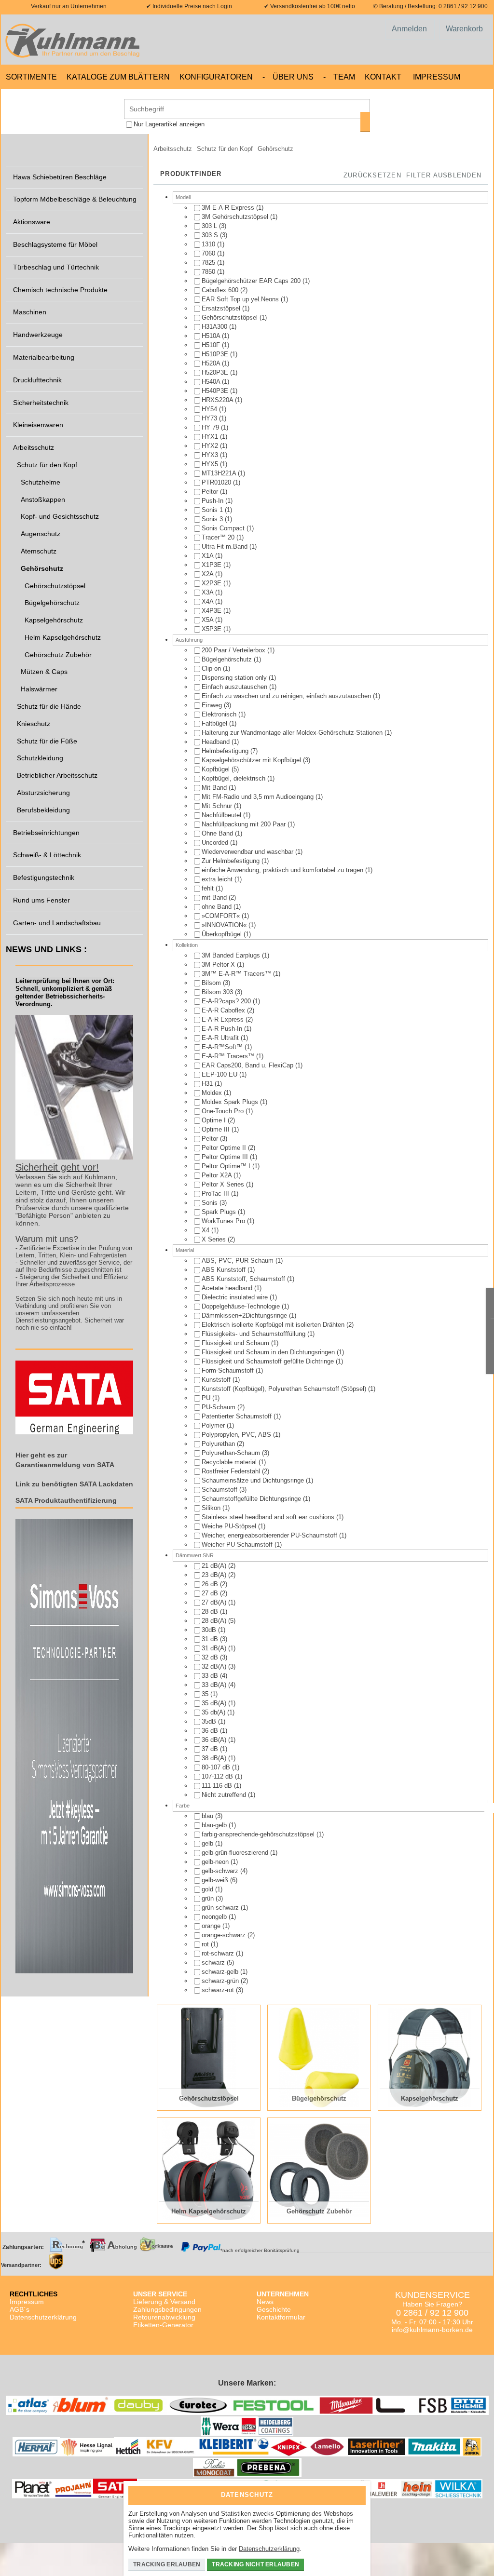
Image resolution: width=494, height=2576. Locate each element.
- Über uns (288, 77)
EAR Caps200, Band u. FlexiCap (248, 1065)
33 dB (211, 1676)
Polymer (214, 1425)
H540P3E (216, 391)
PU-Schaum (220, 1407)
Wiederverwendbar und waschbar (248, 852)
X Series (215, 1239)
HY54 (210, 409)
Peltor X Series (224, 1184)
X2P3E (213, 583)
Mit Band (215, 788)
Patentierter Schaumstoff (238, 1416)
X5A (208, 620)
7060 (209, 253)
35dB (210, 1721)
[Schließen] (356, 2492)
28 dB (211, 1612)
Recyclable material (230, 1462)
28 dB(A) (215, 1621)
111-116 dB (218, 1786)
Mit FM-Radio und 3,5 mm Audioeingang (259, 797)
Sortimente (31, 77)
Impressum (437, 77)
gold (208, 1889)
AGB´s (20, 2309)
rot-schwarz (219, 1953)
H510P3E (216, 354)
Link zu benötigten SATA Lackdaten (74, 1484)
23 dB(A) (215, 1575)
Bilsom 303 (218, 992)
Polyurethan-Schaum (232, 1453)
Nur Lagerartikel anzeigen (169, 124)
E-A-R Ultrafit (221, 1038)
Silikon (212, 1508)
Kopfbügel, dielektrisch (234, 778)
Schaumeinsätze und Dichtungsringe (254, 1480)
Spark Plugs (220, 1212)
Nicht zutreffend (225, 1795)
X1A (208, 556)
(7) (230, 751)
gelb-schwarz (221, 1871)
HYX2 (211, 446)
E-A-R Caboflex (224, 1010)
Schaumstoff (220, 1490)
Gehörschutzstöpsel (231, 317)
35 (206, 1694)
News (265, 2302)
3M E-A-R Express (229, 208)
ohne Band (218, 907)
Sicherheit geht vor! (57, 1167)
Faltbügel (215, 723)
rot (206, 1944)
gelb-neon (216, 1862)
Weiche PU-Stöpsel (230, 1526)
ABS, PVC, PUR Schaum (239, 1261)
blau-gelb (215, 1825)
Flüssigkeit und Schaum (236, 1343)
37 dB (211, 1749)
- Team (339, 77)
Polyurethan (219, 1444)
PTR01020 (217, 482)
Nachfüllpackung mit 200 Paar (245, 824)
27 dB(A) (215, 1602)
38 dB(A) (215, 1758)
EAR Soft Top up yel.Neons (241, 299)
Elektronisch (220, 714)
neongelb (215, 1917)
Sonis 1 (213, 510)
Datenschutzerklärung (43, 2317)
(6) (220, 1880)
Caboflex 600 (221, 290)
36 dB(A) (215, 1740)
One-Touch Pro (224, 1111)
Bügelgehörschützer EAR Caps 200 (252, 281)
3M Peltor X (219, 964)
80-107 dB (217, 1767)
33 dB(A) (215, 1685)
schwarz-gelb (221, 1972)
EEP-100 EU (220, 1074)
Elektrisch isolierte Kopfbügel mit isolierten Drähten (274, 1325)
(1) (233, 208)
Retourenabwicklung (164, 2317)
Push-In (213, 501)
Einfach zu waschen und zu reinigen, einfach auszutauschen (287, 696)
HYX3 (211, 455)
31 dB (211, 1639)
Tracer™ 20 (219, 537)
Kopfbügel (217, 769)
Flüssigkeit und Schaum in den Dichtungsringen (269, 1352)
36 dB (211, 1731)
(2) (225, 290)
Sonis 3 (213, 519)
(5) (220, 769)
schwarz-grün (221, 1981)
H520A (212, 363)
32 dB (211, 1657)
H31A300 (215, 327)
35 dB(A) (215, 1703)
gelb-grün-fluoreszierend (236, 1853)
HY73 (210, 418)
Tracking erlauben (167, 2564)
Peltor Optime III (226, 1157)
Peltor (211, 492)
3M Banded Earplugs (232, 955)
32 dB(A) (215, 1666)
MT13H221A (220, 473)
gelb (208, 1843)
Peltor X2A (218, 1175)
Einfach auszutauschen (235, 687)
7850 (209, 272)
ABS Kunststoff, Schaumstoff (244, 1279)
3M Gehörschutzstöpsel (236, 217)
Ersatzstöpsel (222, 308)
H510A (212, 336)
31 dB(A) (215, 1648)
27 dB (211, 1593)
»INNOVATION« (225, 925)
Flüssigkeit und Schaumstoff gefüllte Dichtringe (269, 1361)
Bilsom (212, 983)
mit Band (215, 897)
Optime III (217, 1129)
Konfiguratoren (216, 77)
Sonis (211, 1203)
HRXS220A (218, 400)
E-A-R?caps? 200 (227, 1001)
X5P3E (213, 629)
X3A (208, 592)
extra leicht (218, 879)
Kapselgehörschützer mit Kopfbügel (252, 760)
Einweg (213, 705)
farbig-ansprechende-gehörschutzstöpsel (259, 1834)
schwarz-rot (219, 1990)
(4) (214, 1676)
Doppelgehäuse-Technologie (242, 1306)
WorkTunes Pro (224, 1221)
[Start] (75, 40)
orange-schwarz (225, 1935)
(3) (214, 226)
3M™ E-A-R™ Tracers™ (237, 974)
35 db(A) (214, 1712)
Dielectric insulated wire (236, 1297)
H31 (208, 1084)
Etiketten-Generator (163, 2325)
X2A (208, 574)
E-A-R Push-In (223, 1029)
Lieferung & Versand (164, 2302)
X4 (206, 1230)
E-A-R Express (224, 1019)
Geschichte (274, 2309)
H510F (212, 345)
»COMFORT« (222, 916)
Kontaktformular (281, 2317)
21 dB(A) (215, 1566)
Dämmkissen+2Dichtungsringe (245, 1315)
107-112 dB (218, 1776)
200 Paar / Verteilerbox (234, 650)
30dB (210, 1630)
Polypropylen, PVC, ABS (237, 1435)
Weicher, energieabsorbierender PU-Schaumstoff (270, 1535)
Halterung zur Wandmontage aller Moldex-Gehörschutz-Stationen (293, 733)
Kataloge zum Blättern (118, 77)
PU (207, 1398)
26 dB (211, 1584)
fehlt (209, 888)
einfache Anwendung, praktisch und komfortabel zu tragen (283, 870)
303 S (211, 235)
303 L (210, 226)
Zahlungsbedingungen (167, 2309)
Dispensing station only (235, 678)
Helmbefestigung (226, 751)
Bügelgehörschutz (228, 659)
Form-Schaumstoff (229, 1370)
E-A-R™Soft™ (223, 1047)
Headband (217, 742)
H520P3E (216, 372)
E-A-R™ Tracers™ (229, 1056)
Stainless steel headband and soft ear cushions (269, 1517)
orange (212, 1926)
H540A (212, 382)
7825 (209, 263)
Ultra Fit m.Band (226, 546)
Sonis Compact (224, 528)
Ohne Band (218, 833)
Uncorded (216, 843)
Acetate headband (228, 1288)
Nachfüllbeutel (222, 815)
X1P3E (213, 565)
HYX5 (211, 464)
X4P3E (213, 611)
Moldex (213, 1093)
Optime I (215, 1120)
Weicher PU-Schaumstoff (238, 1544)
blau (208, 1816)
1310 (209, 244)
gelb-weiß (216, 1880)
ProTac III (216, 1194)
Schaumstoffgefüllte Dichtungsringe (252, 1499)
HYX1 (211, 437)
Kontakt (383, 77)
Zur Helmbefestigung (232, 861)
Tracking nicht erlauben (255, 2564)
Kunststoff (217, 1380)
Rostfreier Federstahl (232, 1471)
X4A (208, 601)
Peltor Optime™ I (227, 1166)
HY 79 (211, 427)
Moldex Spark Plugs (231, 1102)
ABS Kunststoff (225, 1270)
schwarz (214, 1962)
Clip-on (212, 668)
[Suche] (365, 122)
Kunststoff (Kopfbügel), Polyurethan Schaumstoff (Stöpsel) (285, 1389)
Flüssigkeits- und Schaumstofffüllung (254, 1334)
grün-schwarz (221, 1908)
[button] (444, 176)
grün (209, 1898)
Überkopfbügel (223, 934)
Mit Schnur (218, 806)
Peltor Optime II (225, 1148)
